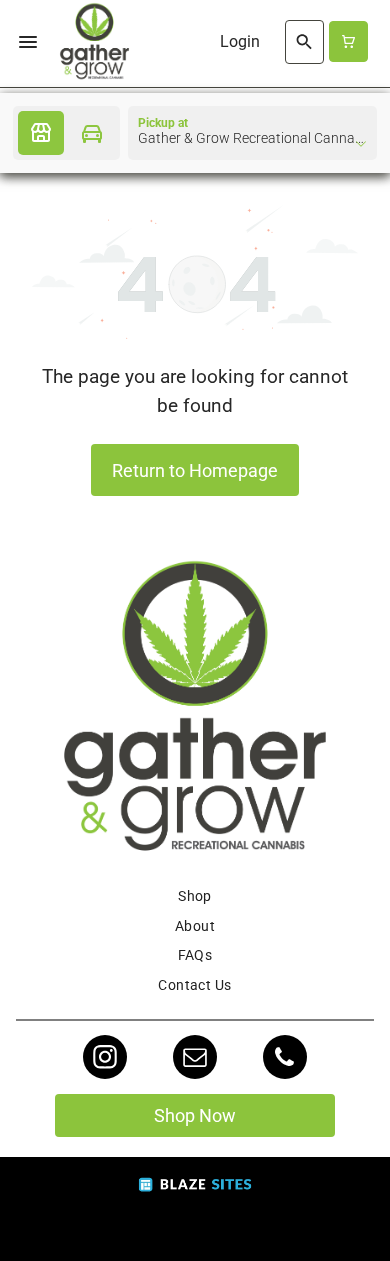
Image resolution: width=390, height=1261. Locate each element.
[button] (28, 42)
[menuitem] (195, 896)
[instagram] (105, 1059)
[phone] (285, 1059)
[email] (195, 1059)
